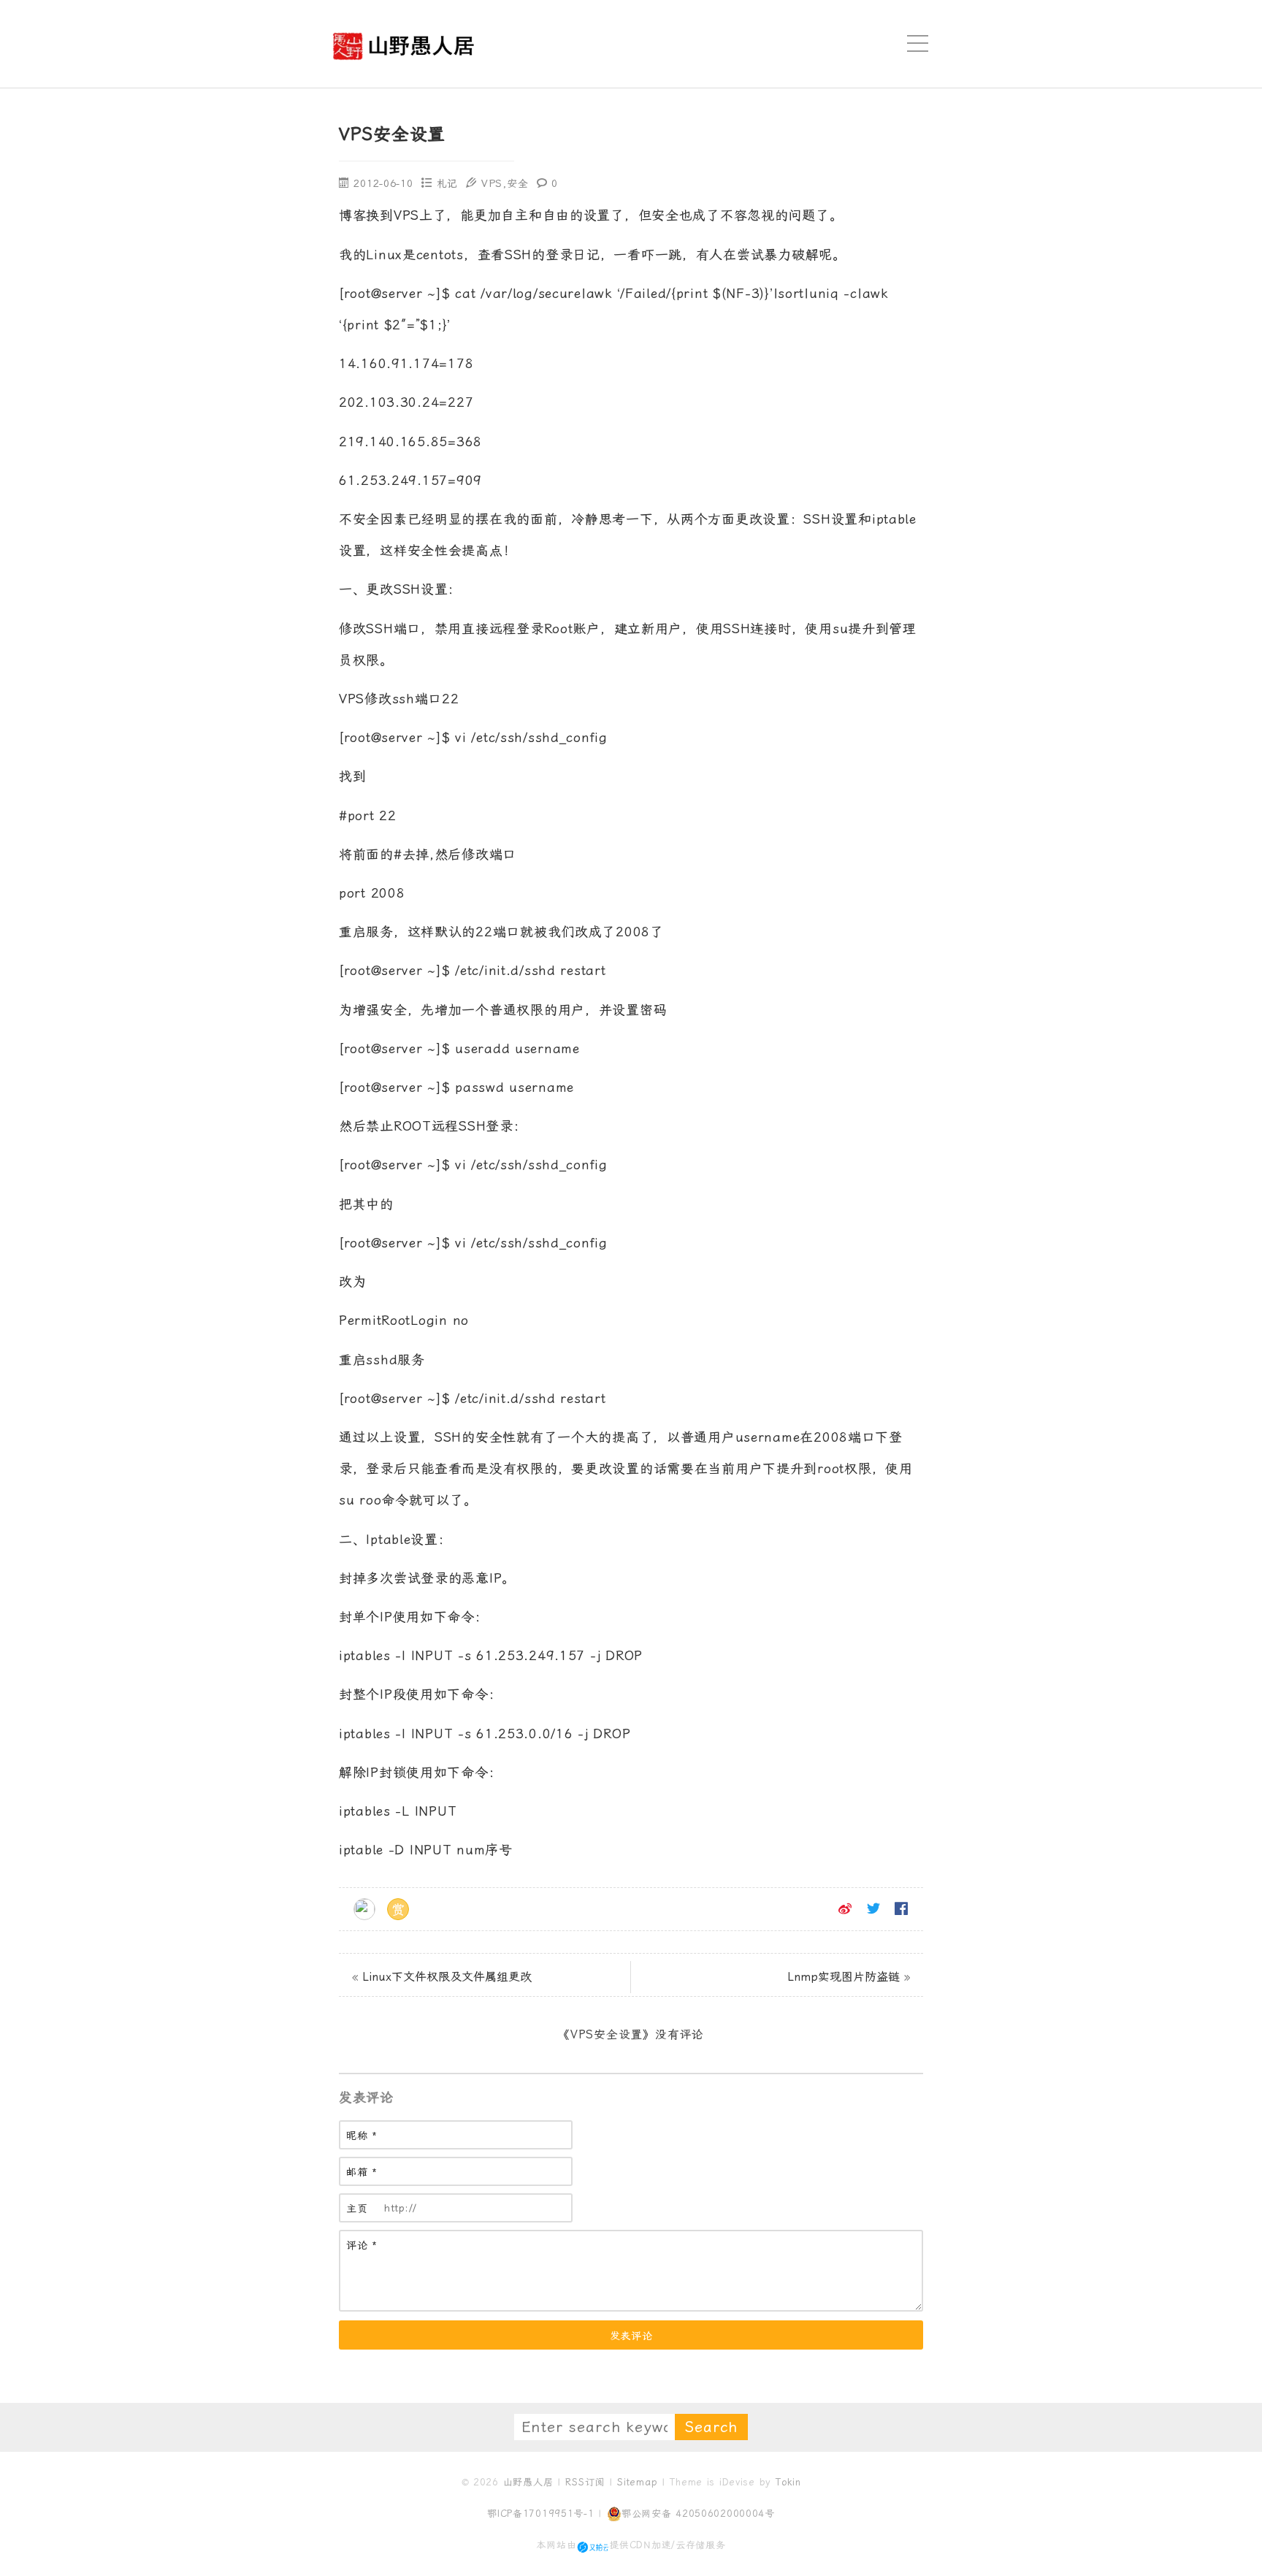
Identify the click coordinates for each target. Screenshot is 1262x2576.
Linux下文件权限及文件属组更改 (447, 1977)
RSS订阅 (585, 2482)
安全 (517, 183)
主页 (357, 2209)
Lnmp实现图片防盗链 (844, 1977)
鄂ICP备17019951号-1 (541, 2514)
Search (711, 2427)
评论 (362, 2246)
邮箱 (362, 2172)
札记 (447, 183)
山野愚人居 (528, 2482)
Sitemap (637, 2482)
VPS (492, 183)
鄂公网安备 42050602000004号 (698, 2514)
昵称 (362, 2136)
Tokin (788, 2482)
